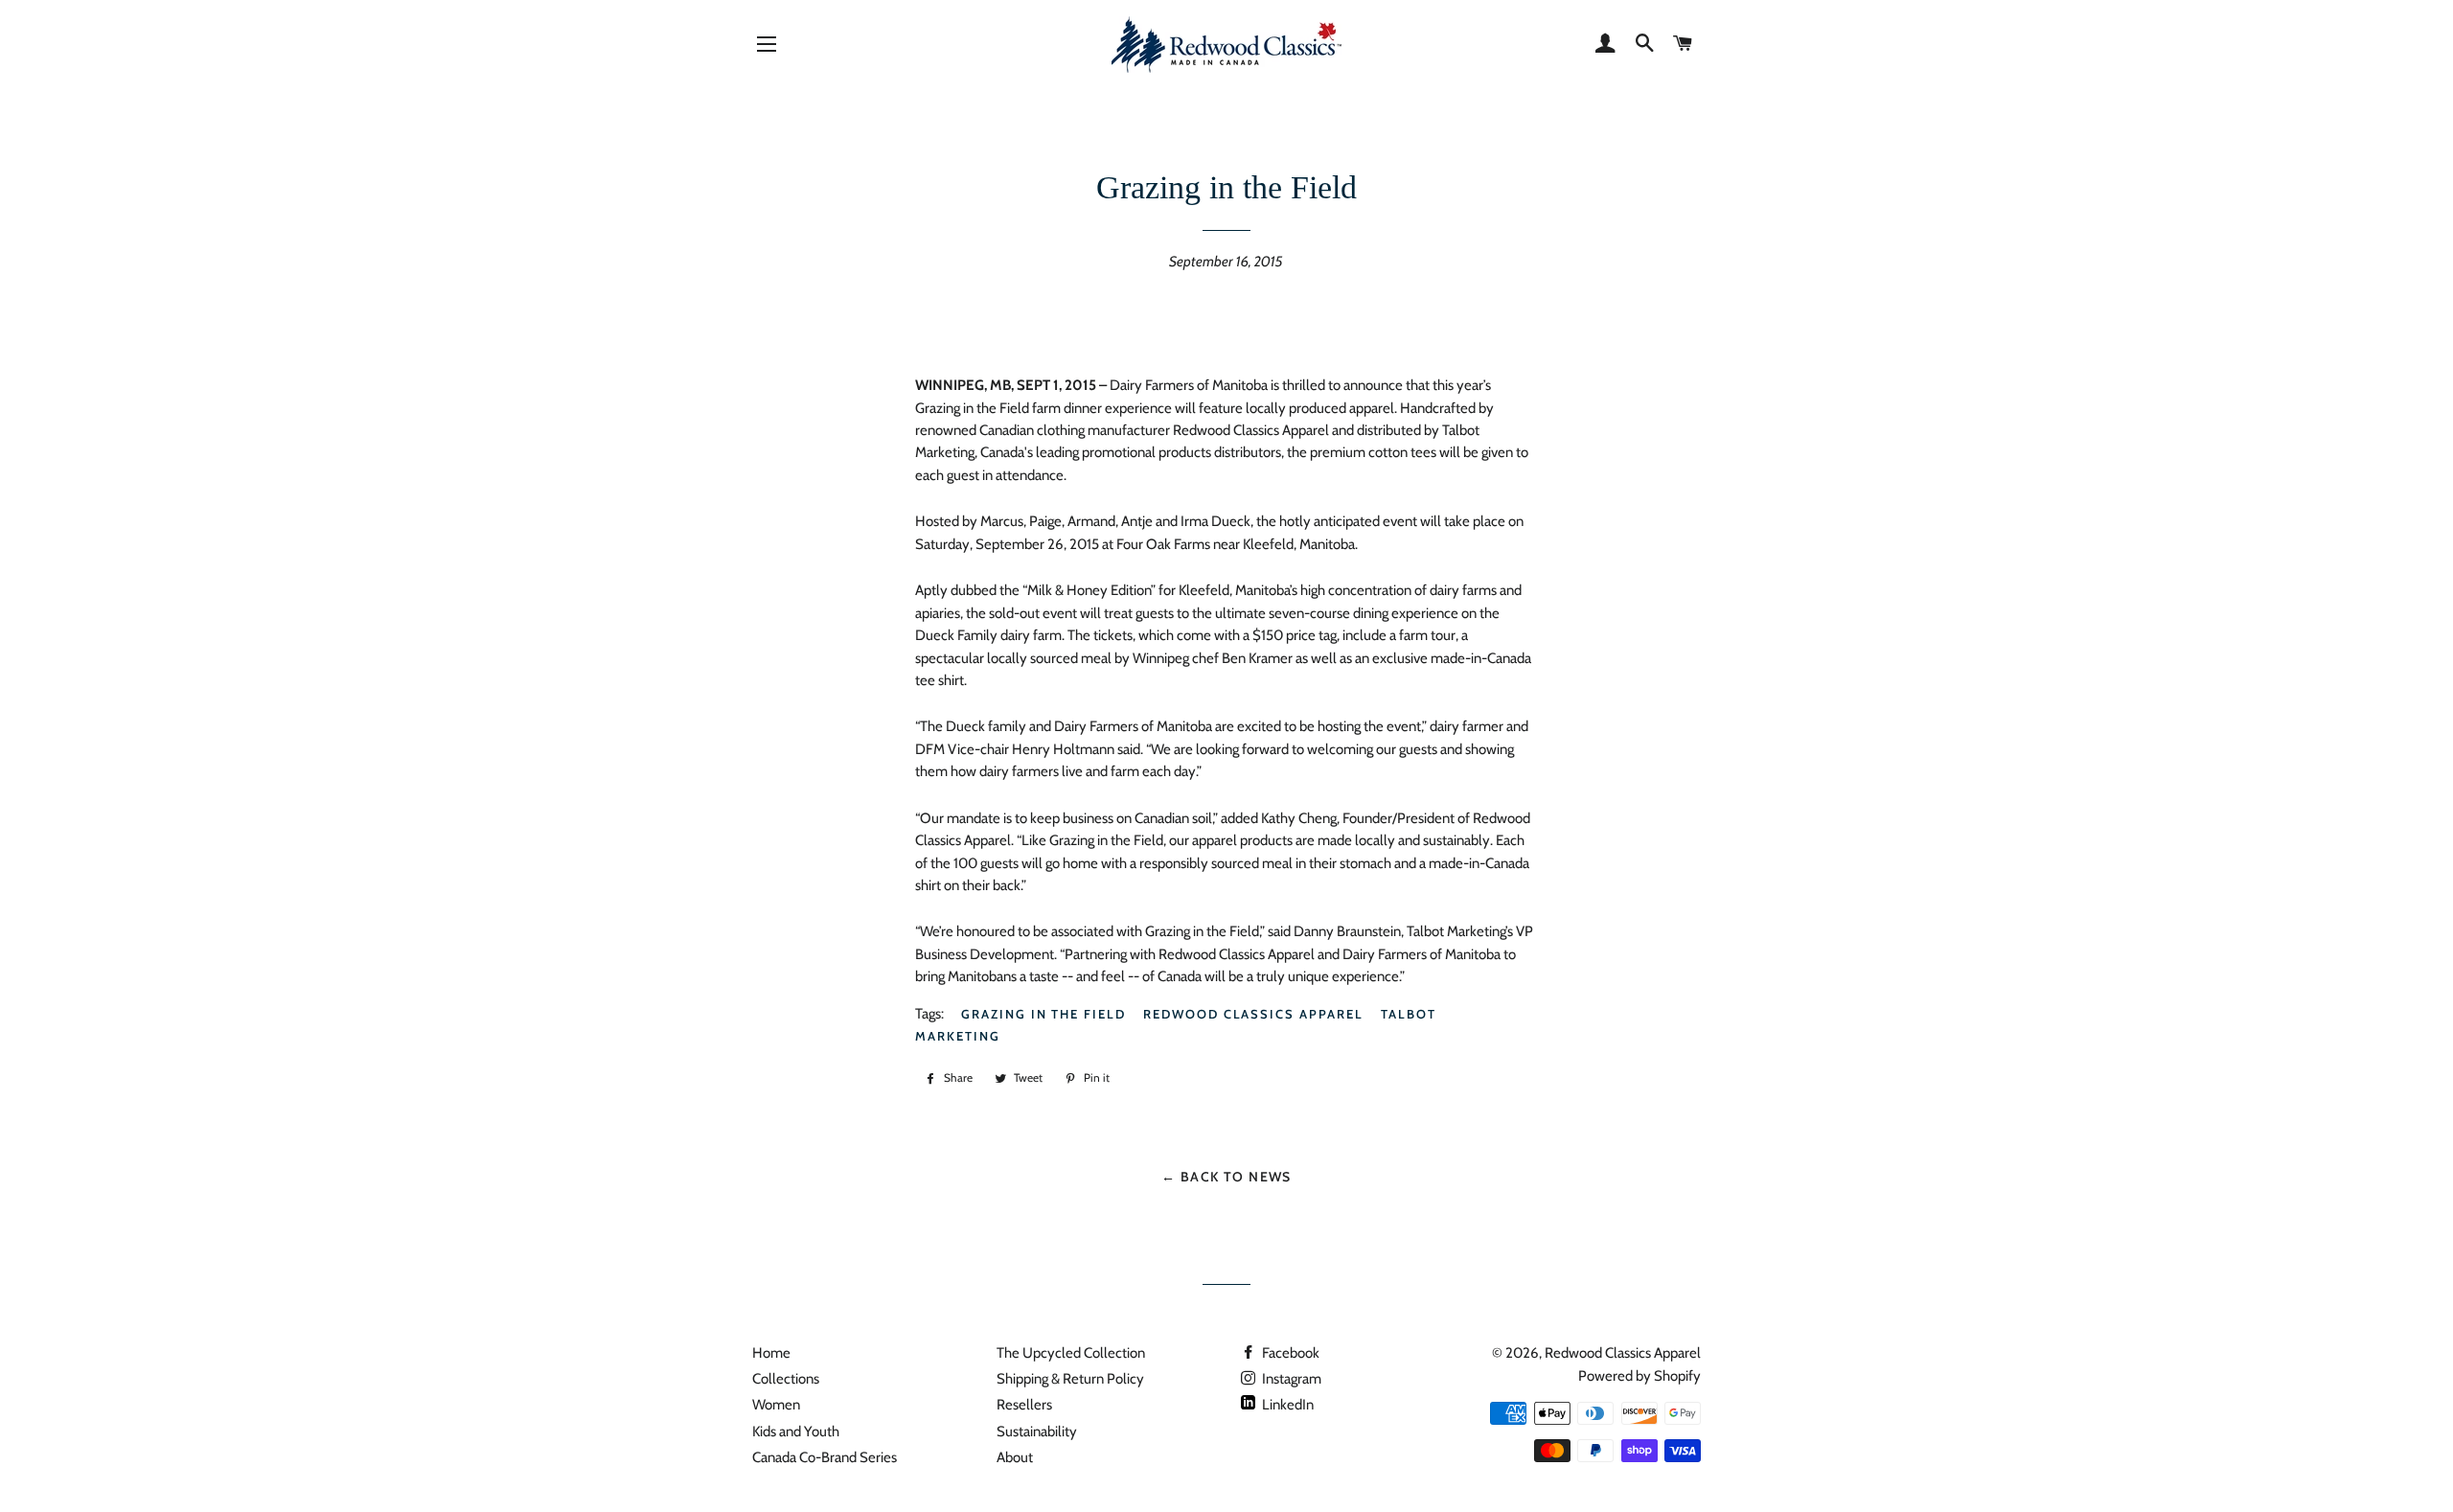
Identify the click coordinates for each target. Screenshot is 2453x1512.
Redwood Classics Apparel (1253, 1014)
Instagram (1290, 1379)
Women (776, 1405)
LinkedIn (1286, 1405)
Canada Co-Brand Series (825, 1457)
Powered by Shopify (1639, 1376)
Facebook (1289, 1353)
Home (771, 1353)
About (1015, 1457)
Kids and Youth (796, 1432)
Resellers (1024, 1405)
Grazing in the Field (1043, 1014)
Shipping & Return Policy (1070, 1379)
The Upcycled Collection (1071, 1353)
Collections (786, 1379)
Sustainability (1037, 1432)
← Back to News (1226, 1176)
